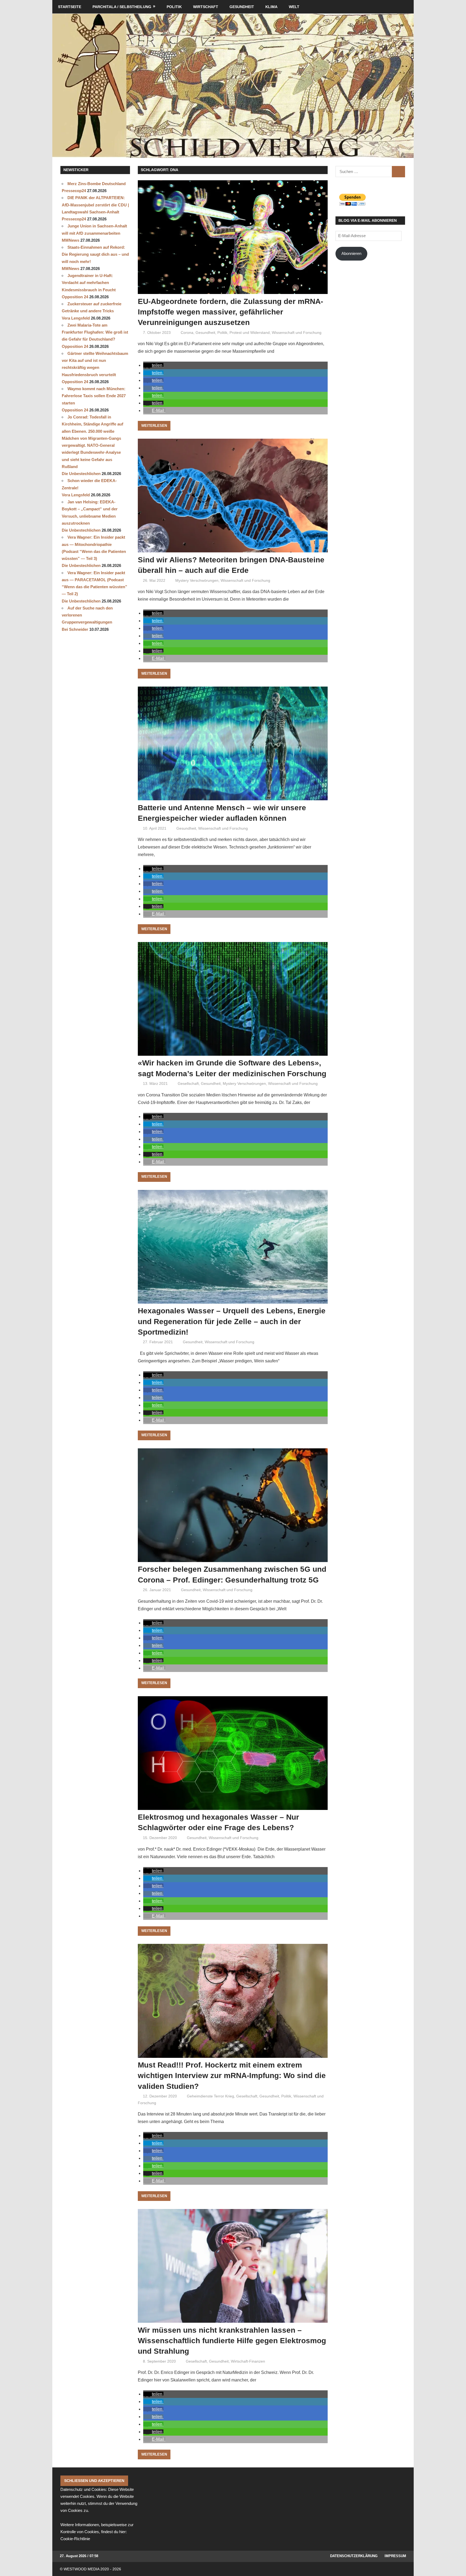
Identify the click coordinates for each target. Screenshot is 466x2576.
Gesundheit (242, 7)
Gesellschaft (188, 1083)
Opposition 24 (75, 297)
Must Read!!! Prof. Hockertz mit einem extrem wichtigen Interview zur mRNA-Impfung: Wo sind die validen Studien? (232, 2075)
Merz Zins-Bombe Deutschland (97, 184)
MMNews (71, 240)
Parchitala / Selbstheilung (122, 7)
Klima (271, 7)
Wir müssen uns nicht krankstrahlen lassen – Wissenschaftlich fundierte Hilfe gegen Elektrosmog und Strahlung (232, 2341)
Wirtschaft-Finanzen (248, 2361)
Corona (187, 333)
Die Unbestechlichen (81, 474)
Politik (174, 7)
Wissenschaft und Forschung (297, 333)
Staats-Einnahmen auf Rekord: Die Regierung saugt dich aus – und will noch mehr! (95, 254)
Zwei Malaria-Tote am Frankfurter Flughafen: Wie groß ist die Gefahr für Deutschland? (95, 332)
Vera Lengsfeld (76, 318)
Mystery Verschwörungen (197, 580)
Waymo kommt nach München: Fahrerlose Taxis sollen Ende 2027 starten (94, 396)
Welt (294, 7)
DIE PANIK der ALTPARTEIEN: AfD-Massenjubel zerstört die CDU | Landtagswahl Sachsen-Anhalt (95, 205)
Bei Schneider (75, 629)
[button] (153, 365)
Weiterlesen (154, 426)
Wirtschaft (206, 7)
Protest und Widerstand (250, 333)
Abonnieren (351, 253)
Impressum (395, 2556)
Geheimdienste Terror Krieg (210, 2096)
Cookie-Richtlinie (75, 2539)
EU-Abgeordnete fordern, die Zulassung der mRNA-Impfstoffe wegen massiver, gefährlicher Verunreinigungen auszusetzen (230, 312)
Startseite (70, 7)
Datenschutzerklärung (354, 2556)
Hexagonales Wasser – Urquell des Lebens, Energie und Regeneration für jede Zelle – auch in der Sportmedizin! (232, 1321)
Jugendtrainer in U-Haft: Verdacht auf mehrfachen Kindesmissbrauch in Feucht (89, 283)
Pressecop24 (74, 191)
